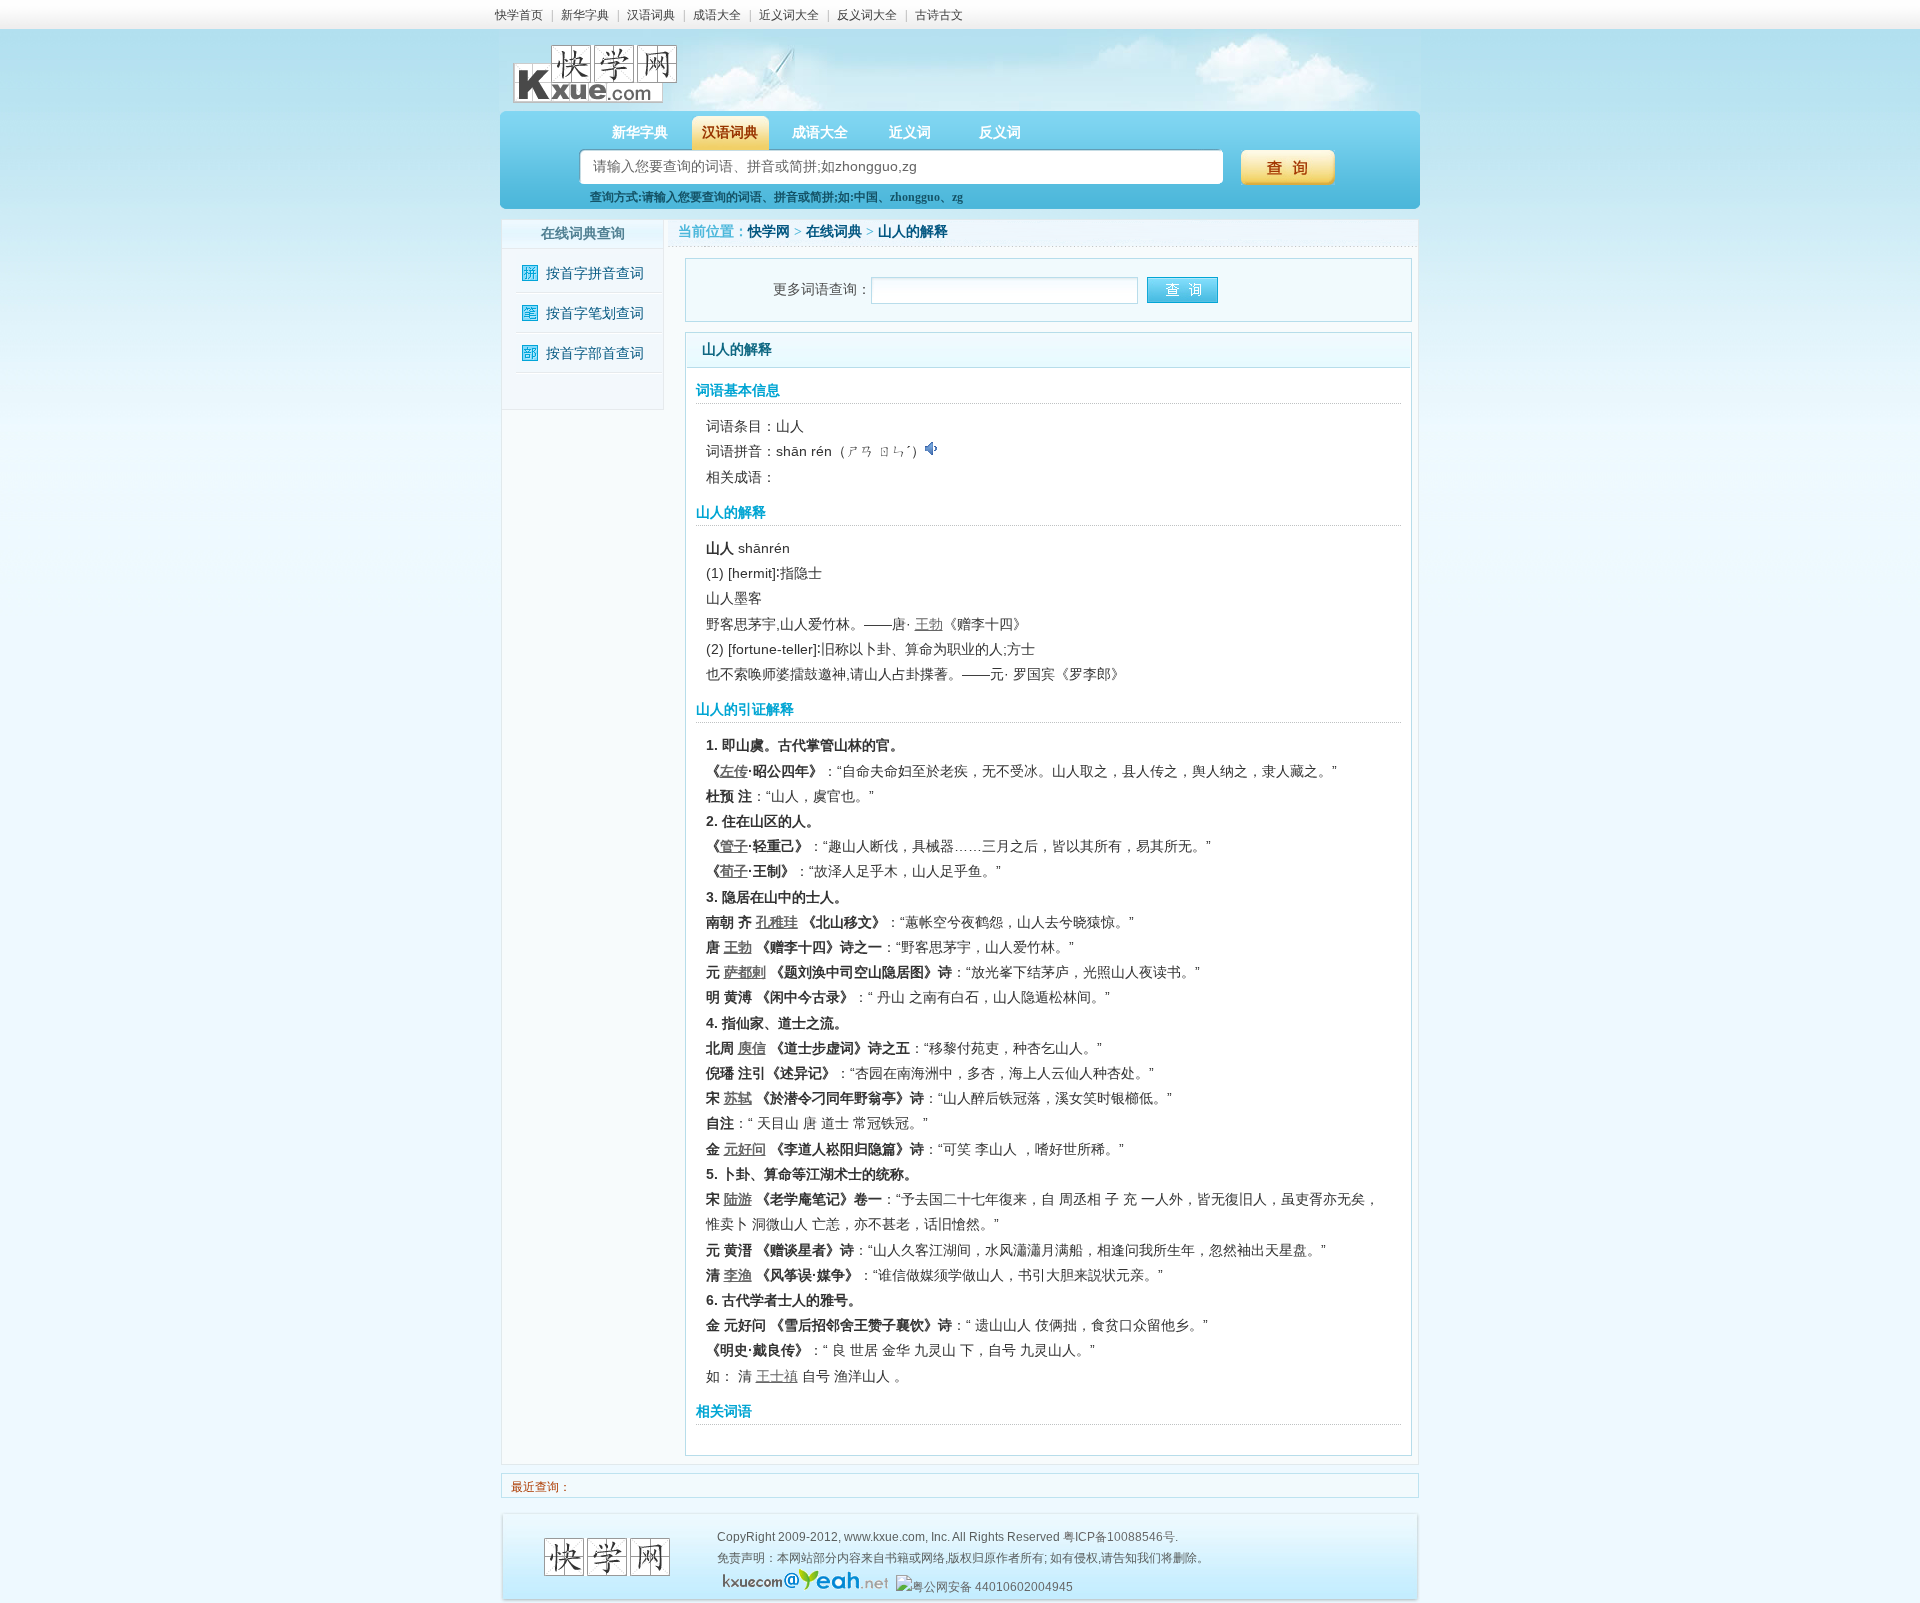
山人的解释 (913, 231)
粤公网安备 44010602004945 (992, 1587)
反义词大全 (867, 15)
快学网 (769, 231)
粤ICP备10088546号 (1119, 1537)
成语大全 (717, 15)
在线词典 (834, 231)
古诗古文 (939, 15)
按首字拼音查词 (595, 273)
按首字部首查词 (595, 353)
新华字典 (585, 15)
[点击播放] (932, 449)
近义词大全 (789, 15)
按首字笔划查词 (595, 313)
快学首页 (519, 15)
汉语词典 (651, 15)
